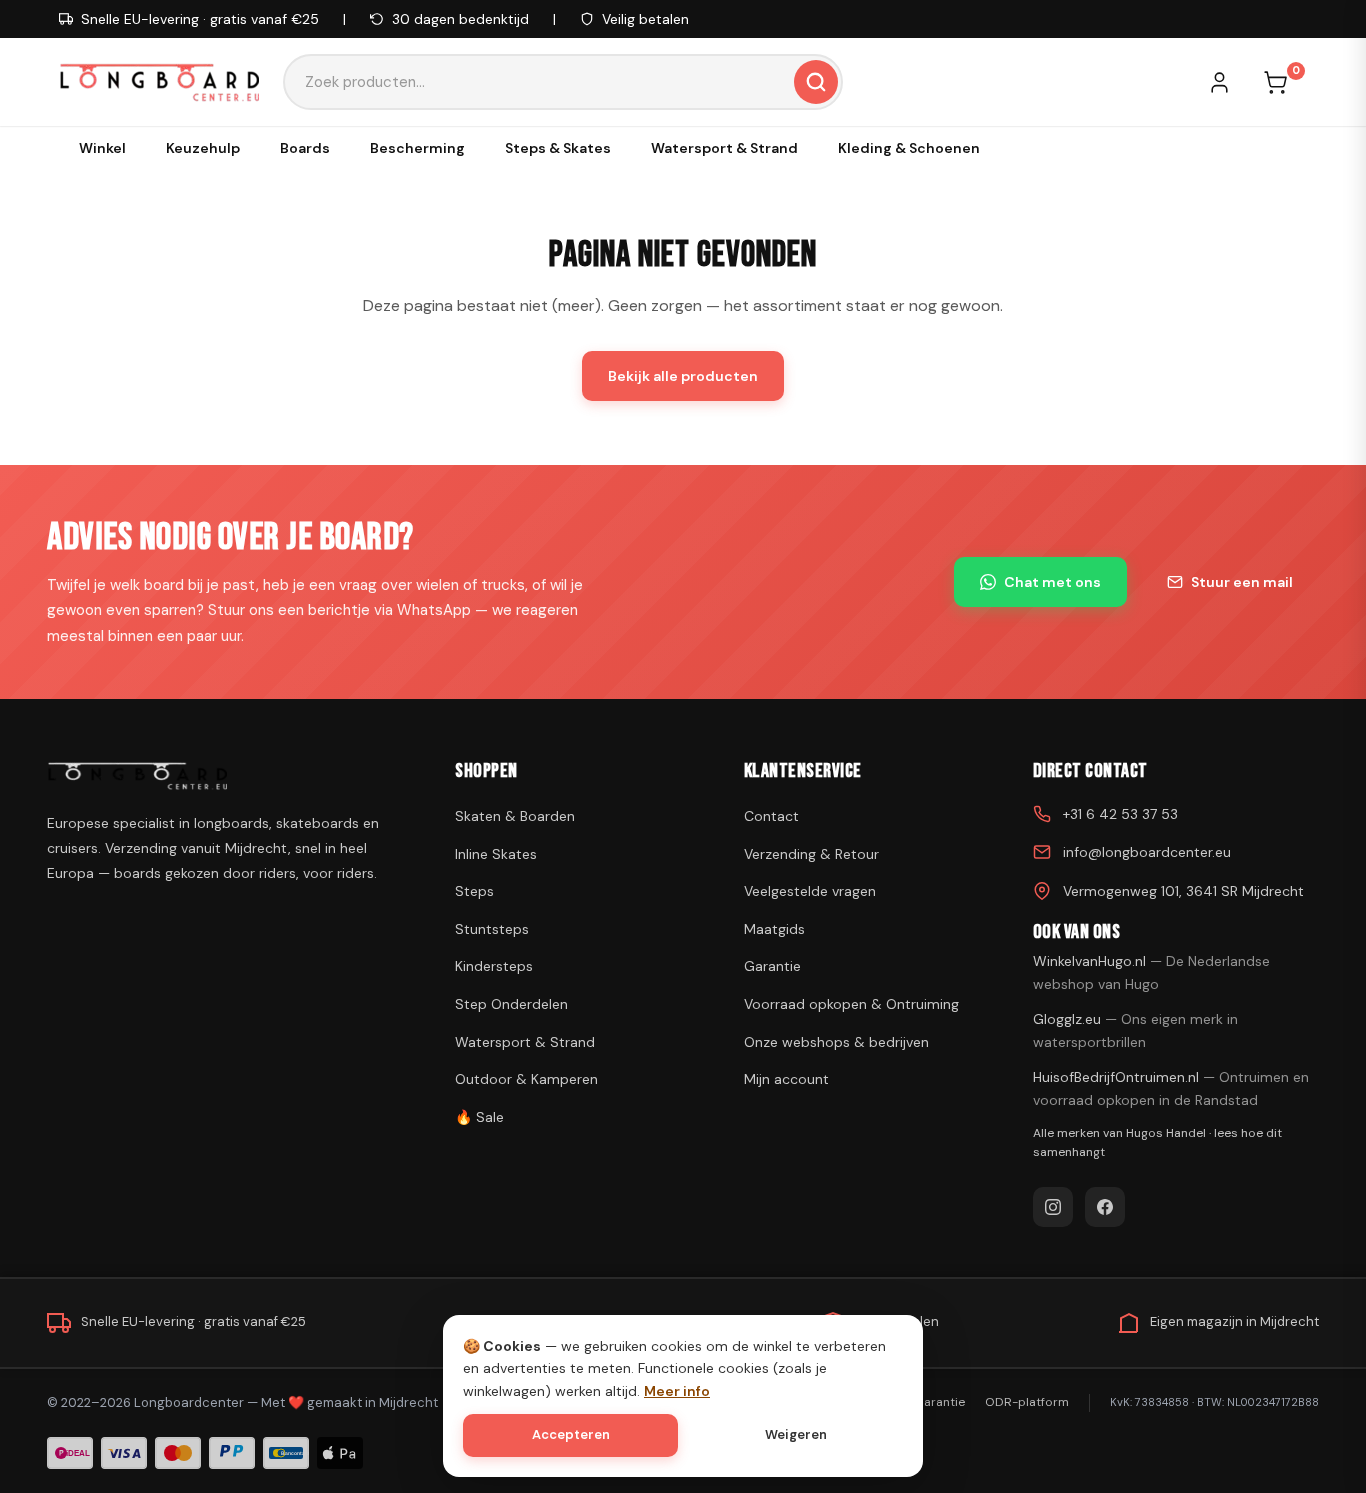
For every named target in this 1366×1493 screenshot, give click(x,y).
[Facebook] (1105, 1207)
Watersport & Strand (724, 148)
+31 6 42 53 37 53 (1120, 814)
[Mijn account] (1229, 82)
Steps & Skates (558, 148)
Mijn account (786, 1079)
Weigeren (796, 1434)
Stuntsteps (492, 929)
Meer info (677, 1391)
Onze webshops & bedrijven (836, 1042)
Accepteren (571, 1434)
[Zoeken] (816, 82)
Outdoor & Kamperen (526, 1079)
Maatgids (774, 929)
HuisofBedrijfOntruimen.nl (1171, 1088)
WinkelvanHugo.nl (1151, 972)
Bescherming (417, 148)
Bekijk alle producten (683, 376)
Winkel (102, 148)
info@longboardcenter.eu (1147, 852)
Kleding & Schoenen (909, 148)
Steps (474, 891)
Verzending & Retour (811, 854)
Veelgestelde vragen (810, 891)
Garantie (772, 966)
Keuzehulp (203, 148)
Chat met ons (1052, 582)
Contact (771, 816)
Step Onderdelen (511, 1004)
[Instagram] (1053, 1207)
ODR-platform (1027, 1402)
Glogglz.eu (1135, 1030)
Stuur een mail (1242, 582)
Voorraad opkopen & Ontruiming (851, 1004)
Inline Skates (496, 854)
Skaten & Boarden (515, 816)
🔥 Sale (479, 1117)
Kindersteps (494, 966)
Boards (305, 148)
